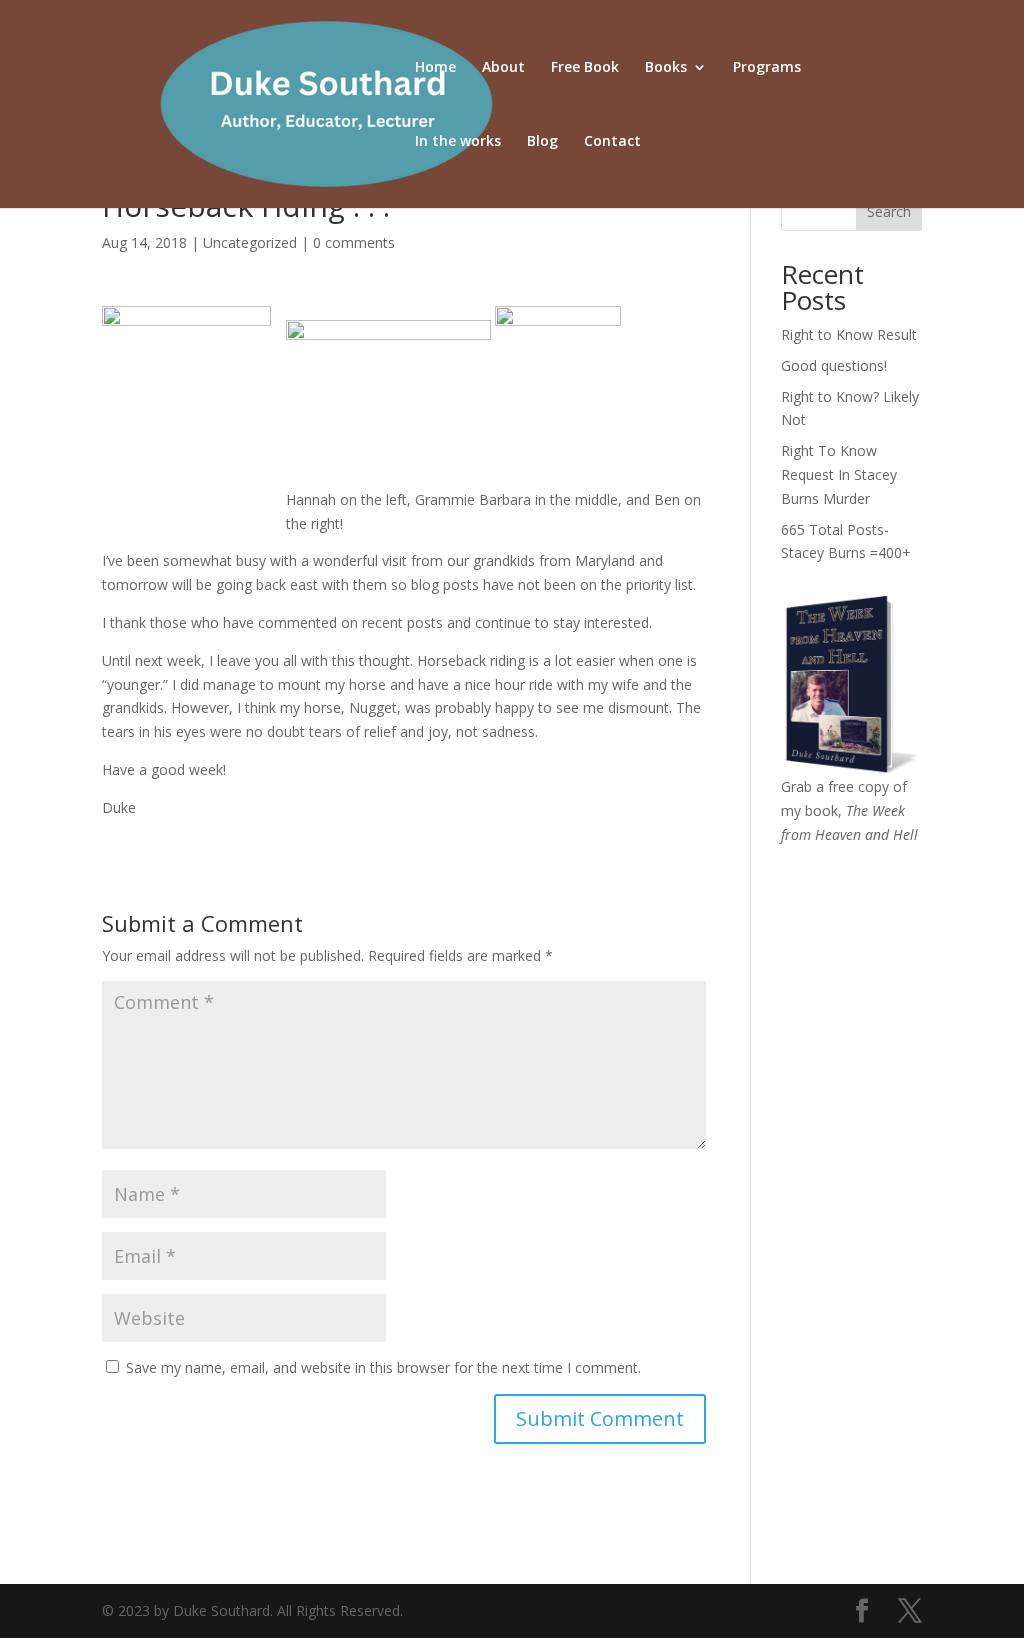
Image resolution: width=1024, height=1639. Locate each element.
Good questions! (834, 365)
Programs (767, 68)
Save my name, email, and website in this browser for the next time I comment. (383, 1367)
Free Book (585, 68)
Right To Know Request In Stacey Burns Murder (839, 474)
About (503, 68)
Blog (542, 142)
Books (666, 68)
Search (889, 211)
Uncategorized (250, 242)
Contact (612, 142)
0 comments (354, 242)
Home (435, 68)
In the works (458, 142)
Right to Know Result (849, 334)
